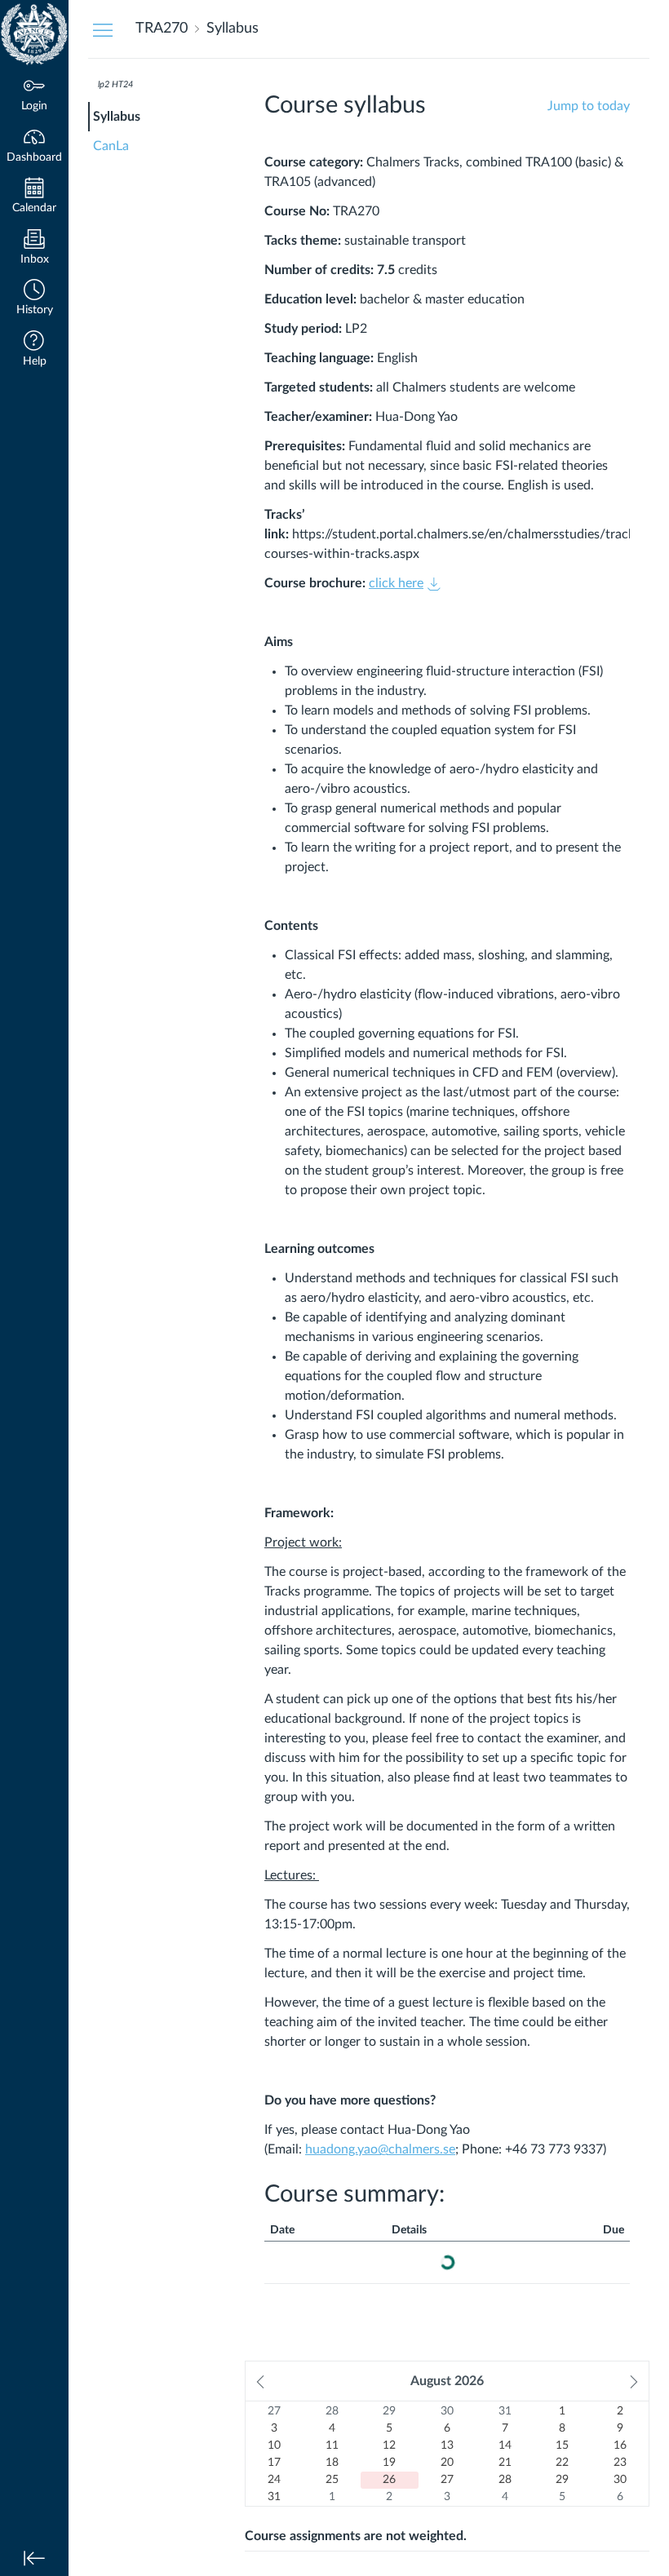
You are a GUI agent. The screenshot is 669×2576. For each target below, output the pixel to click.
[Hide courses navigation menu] (103, 29)
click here (396, 583)
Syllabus (117, 117)
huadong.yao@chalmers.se (380, 2149)
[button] (34, 299)
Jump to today (589, 106)
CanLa (111, 146)
